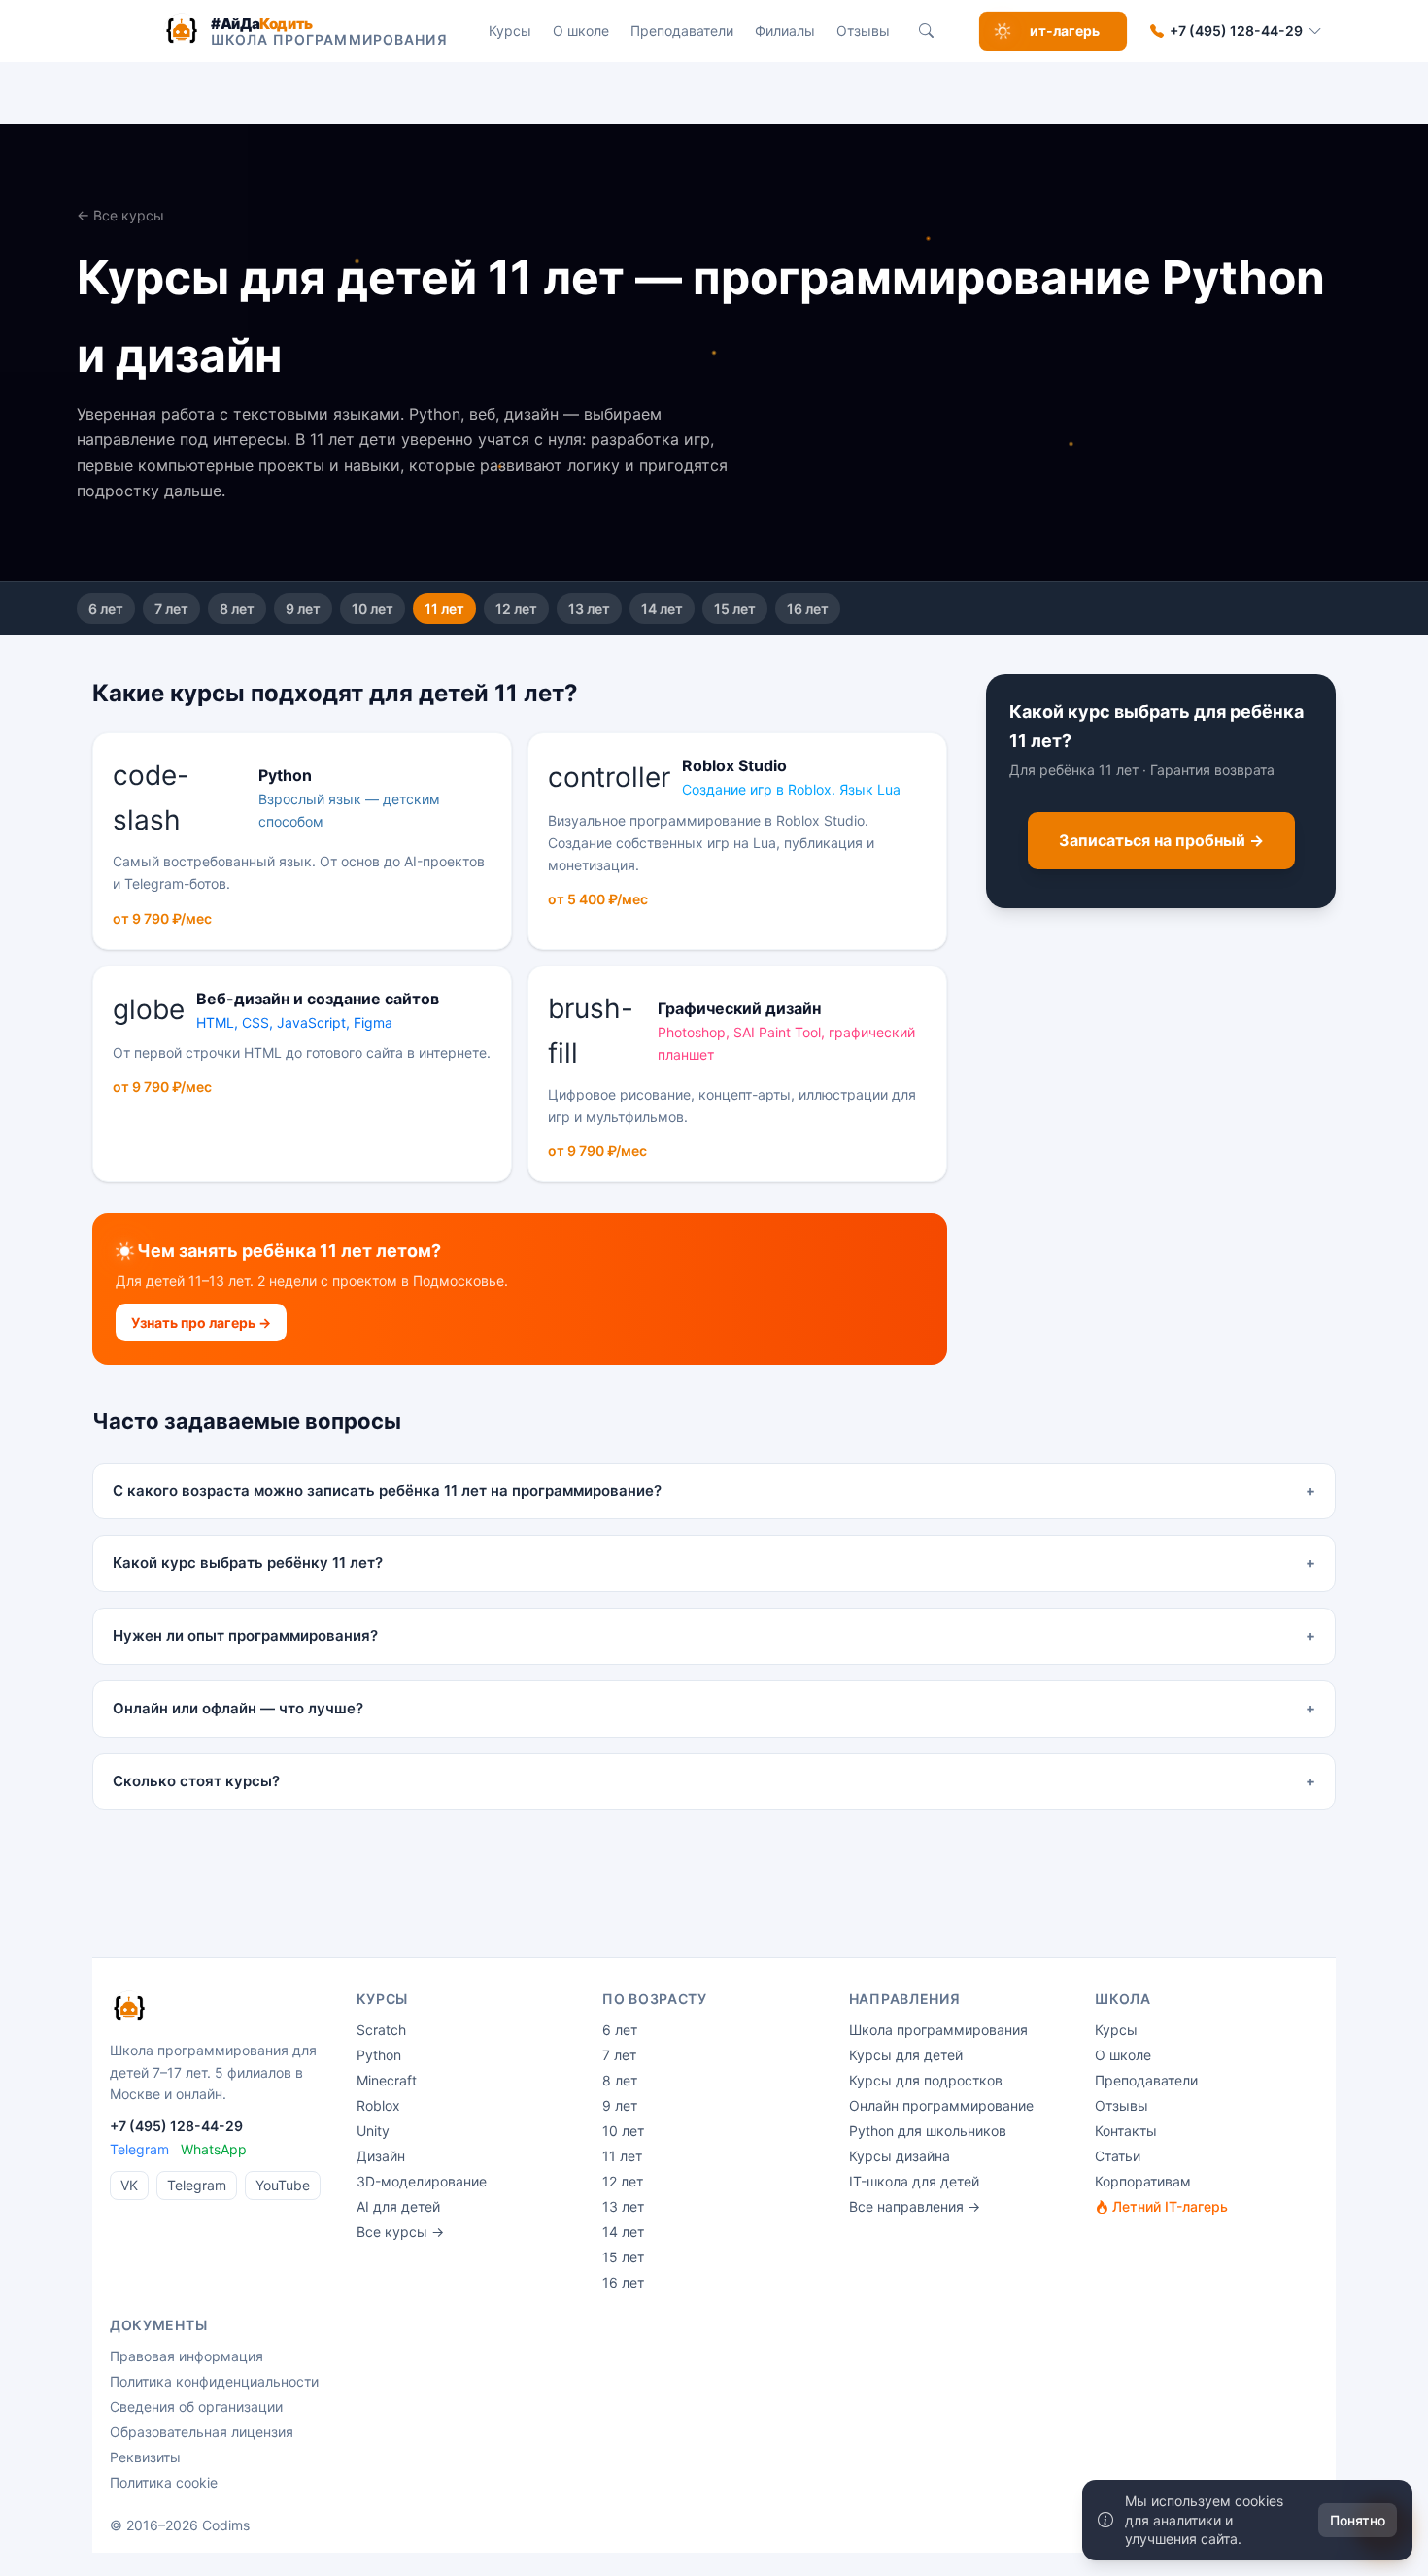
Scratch (381, 2030)
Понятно (1358, 2520)
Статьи (1118, 2156)
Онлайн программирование (941, 2105)
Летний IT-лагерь (1168, 2206)
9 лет (303, 609)
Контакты (1126, 2131)
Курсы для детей (906, 2055)
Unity (373, 2131)
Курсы (510, 31)
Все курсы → (400, 2232)
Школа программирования (938, 2030)
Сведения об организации (196, 2407)
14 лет (662, 609)
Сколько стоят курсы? (714, 1781)
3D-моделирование (422, 2181)
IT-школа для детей (914, 2181)
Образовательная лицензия (202, 2432)
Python (379, 2055)
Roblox (378, 2105)
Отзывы (863, 31)
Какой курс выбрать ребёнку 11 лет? (714, 1562)
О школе (581, 31)
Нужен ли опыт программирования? (714, 1635)
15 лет (735, 609)
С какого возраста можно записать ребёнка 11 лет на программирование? (714, 1491)
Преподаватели (682, 31)
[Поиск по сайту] (927, 31)
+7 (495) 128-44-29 (1236, 31)
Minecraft (387, 2080)
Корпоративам (1143, 2181)
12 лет (516, 609)
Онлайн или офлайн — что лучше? (714, 1708)
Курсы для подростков (926, 2080)
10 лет (373, 609)
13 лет (589, 609)
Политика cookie (164, 2482)
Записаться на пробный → (1161, 841)
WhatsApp (214, 2149)
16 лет (808, 609)
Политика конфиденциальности (214, 2381)
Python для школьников (928, 2131)
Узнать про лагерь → (201, 1322)
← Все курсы (120, 215)
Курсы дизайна (900, 2156)
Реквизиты (145, 2457)
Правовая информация (187, 2356)
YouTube (283, 2185)
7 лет (171, 609)
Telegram (139, 2149)
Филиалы (785, 31)
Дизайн (381, 2156)
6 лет (106, 609)
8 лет (237, 609)
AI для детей (398, 2206)
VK (129, 2185)
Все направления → (915, 2206)
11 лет (444, 609)
